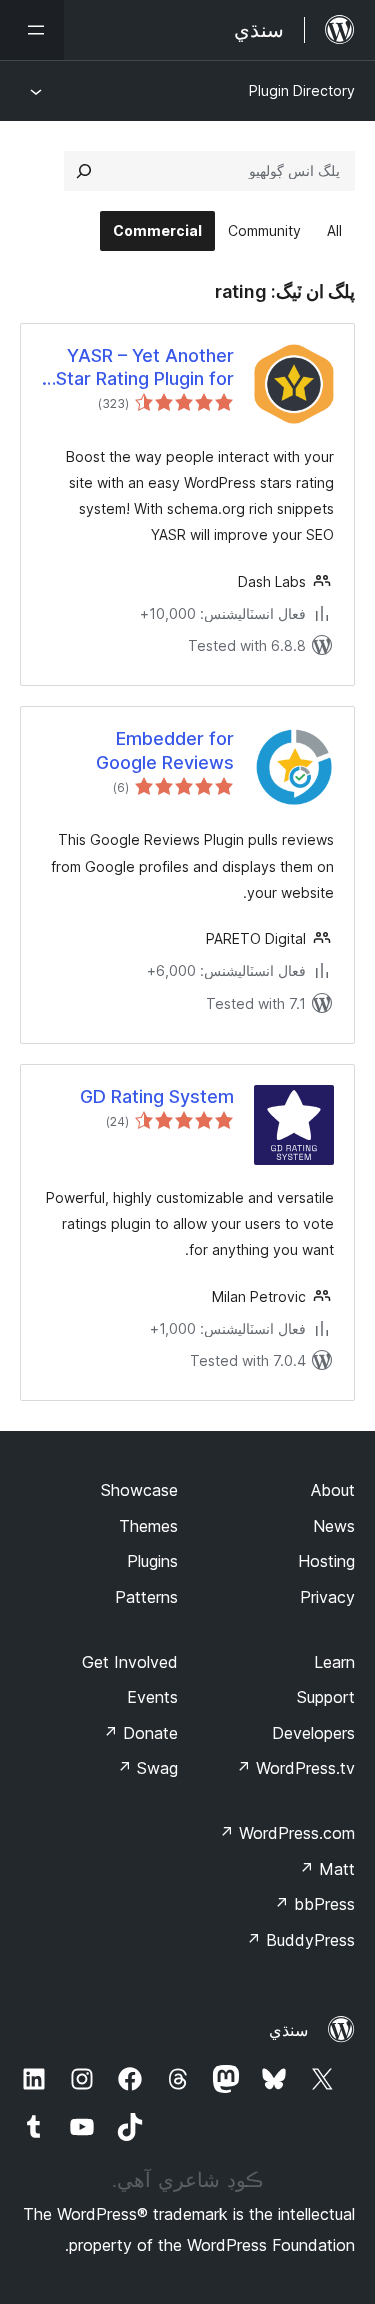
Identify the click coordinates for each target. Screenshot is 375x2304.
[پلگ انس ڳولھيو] (84, 171)
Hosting (326, 1561)
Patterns (146, 1597)
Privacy (327, 1597)
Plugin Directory (302, 90)
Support (326, 1697)
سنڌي (288, 2030)
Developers (313, 1733)
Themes (148, 1526)
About (333, 1490)
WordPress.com (287, 1833)
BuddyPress (300, 1940)
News (334, 1526)
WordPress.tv (295, 1768)
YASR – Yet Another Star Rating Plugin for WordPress (145, 368)
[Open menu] (32, 30)
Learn (334, 1662)
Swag (147, 1768)
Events (152, 1697)
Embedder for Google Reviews (165, 750)
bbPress (314, 1904)
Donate (140, 1733)
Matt (327, 1869)
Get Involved (130, 1662)
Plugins (152, 1561)
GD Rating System (157, 1096)
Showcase (139, 1490)
